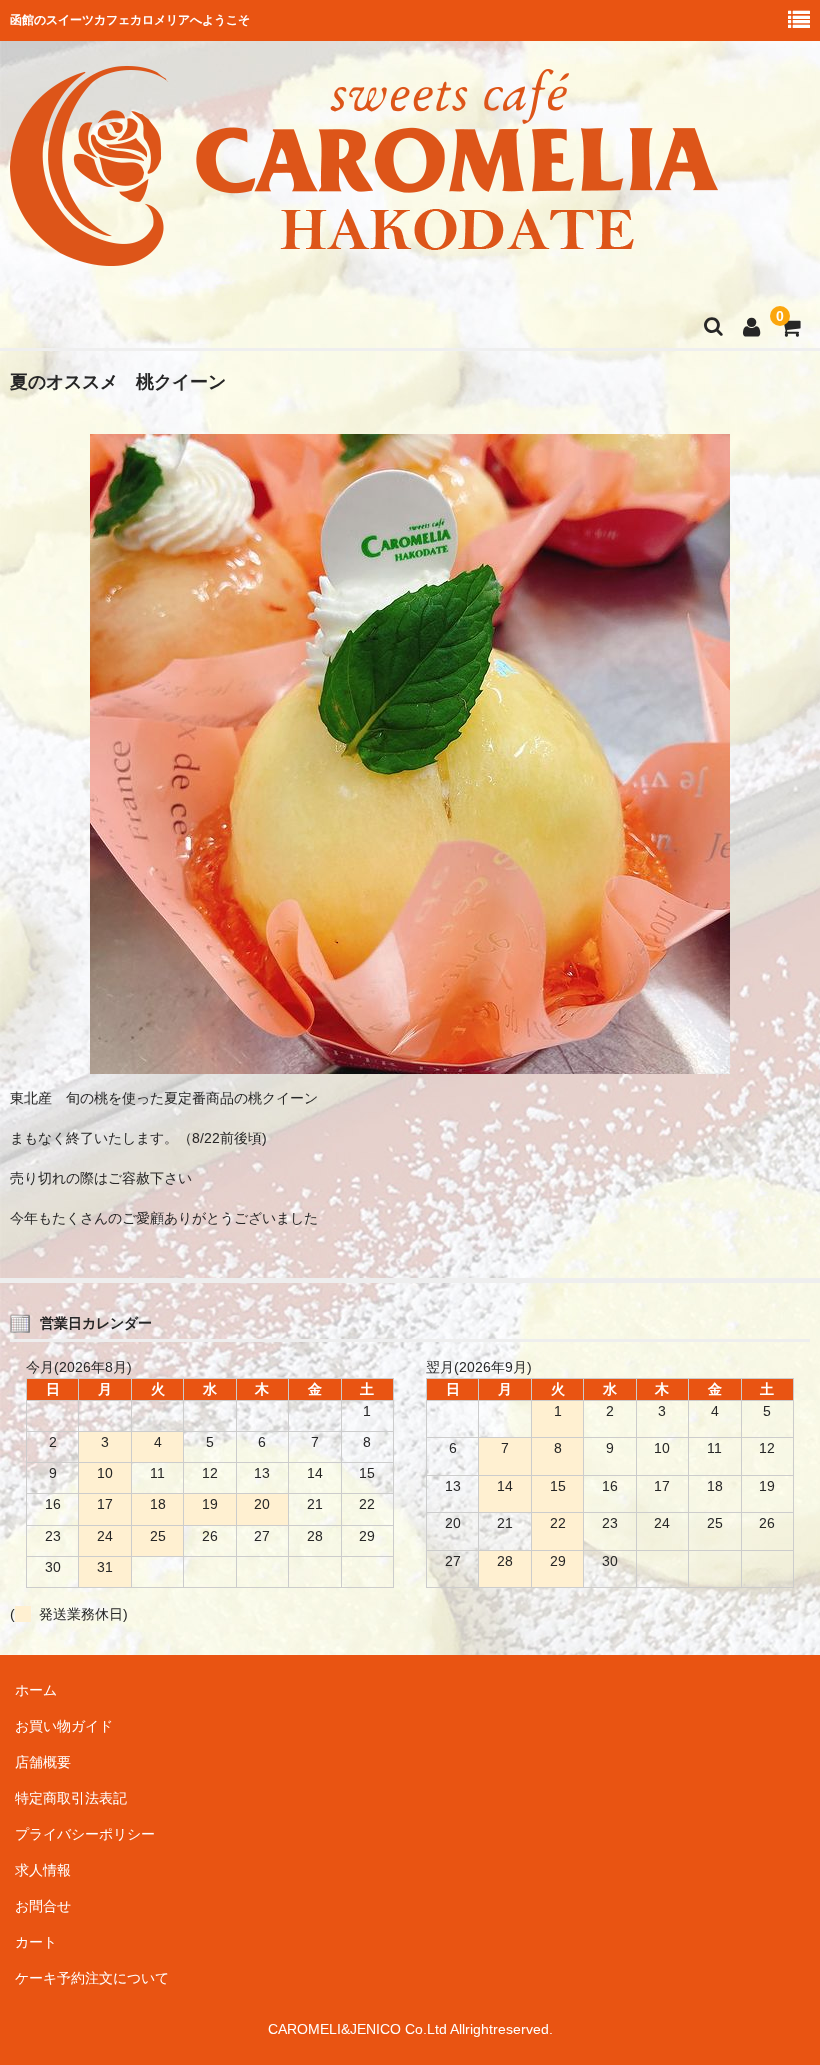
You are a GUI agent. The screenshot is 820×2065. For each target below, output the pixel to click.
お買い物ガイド (64, 1726)
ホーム (36, 1690)
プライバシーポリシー (85, 1834)
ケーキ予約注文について (92, 1978)
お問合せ (43, 1906)
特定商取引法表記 (71, 1798)
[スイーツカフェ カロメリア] (364, 253)
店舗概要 (43, 1762)
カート (36, 1942)
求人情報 (43, 1870)
